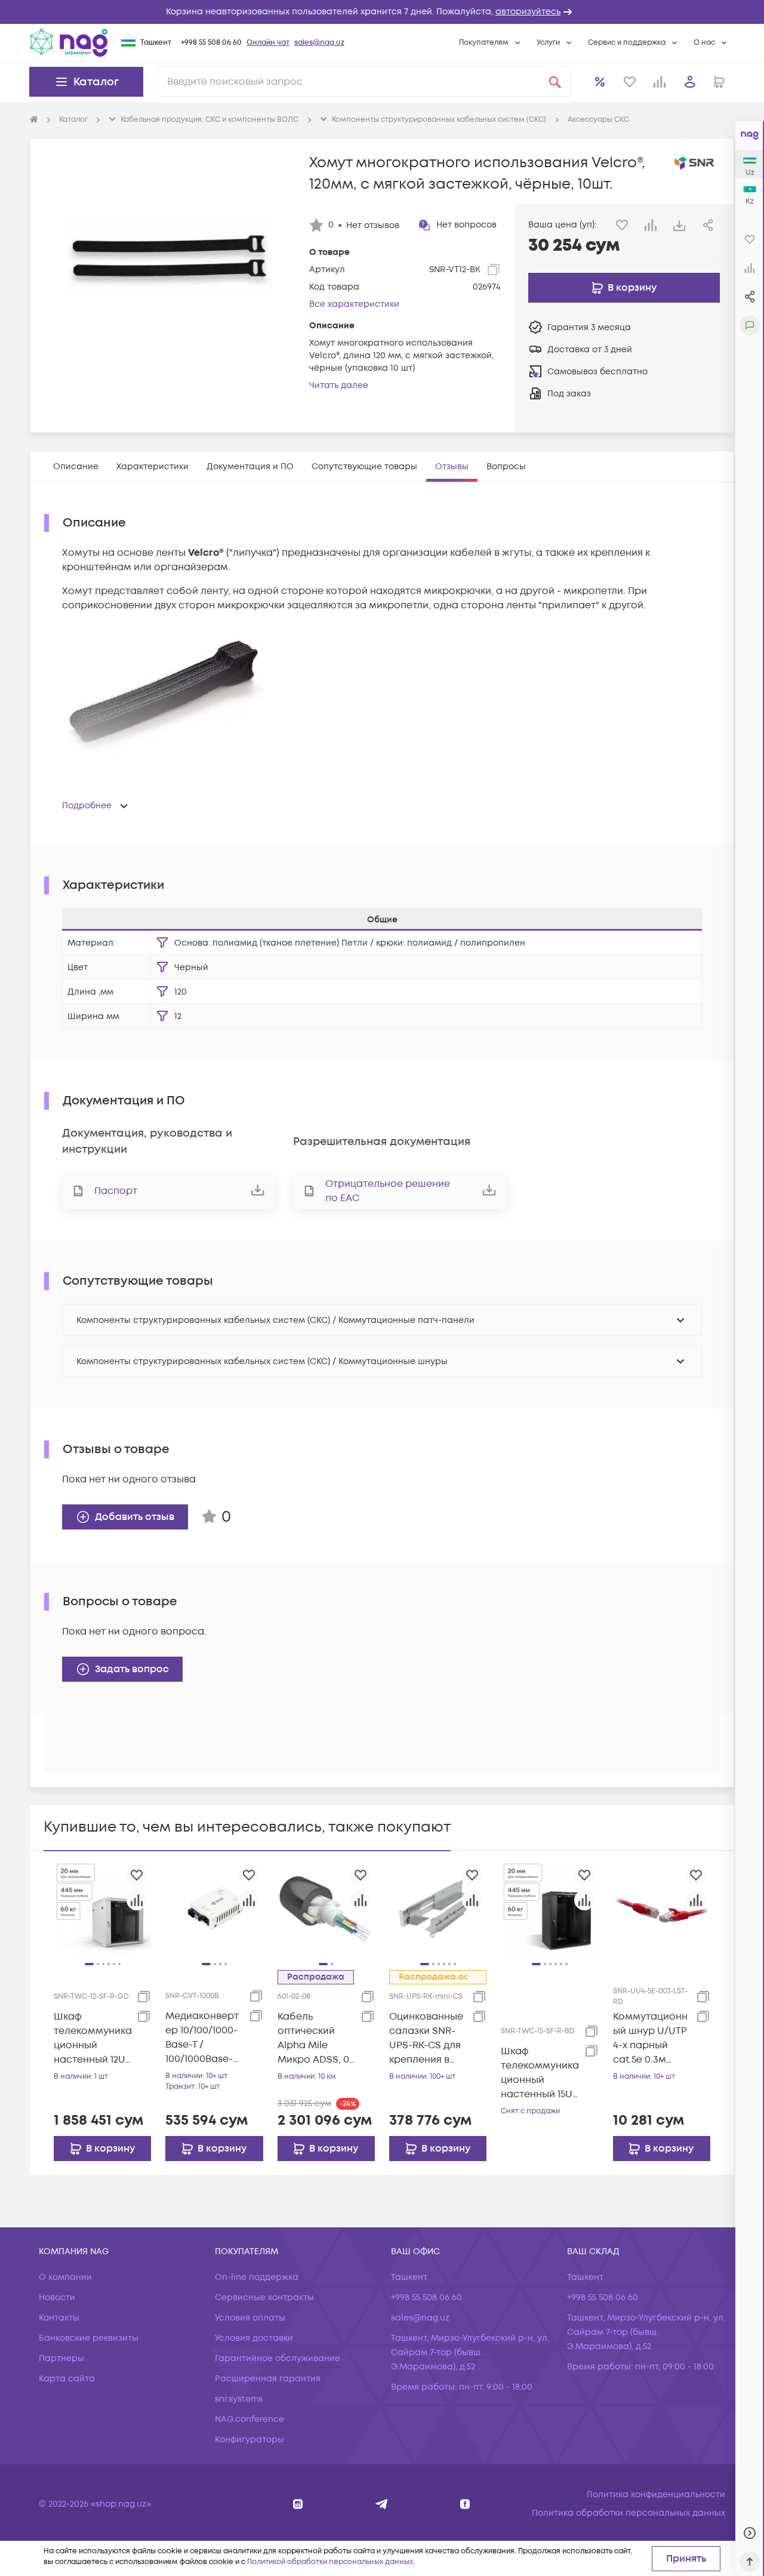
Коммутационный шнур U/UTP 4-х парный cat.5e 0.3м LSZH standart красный (650, 2038)
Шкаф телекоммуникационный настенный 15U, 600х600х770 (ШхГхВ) (540, 2073)
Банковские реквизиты (89, 2338)
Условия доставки (254, 2338)
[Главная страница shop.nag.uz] (69, 42)
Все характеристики (354, 304)
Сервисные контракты (264, 2298)
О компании (65, 2277)
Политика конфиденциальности (656, 2495)
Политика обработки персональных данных (629, 2513)
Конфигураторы (249, 2440)
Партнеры (61, 2358)
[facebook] (465, 2504)
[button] (382, 12)
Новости (57, 2298)
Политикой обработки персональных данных (330, 2562)
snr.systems (239, 2399)
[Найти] (555, 82)
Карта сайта (67, 2379)
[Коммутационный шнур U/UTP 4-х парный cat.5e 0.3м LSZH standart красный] (662, 1909)
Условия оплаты (250, 2318)
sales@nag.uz (319, 43)
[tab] (76, 467)
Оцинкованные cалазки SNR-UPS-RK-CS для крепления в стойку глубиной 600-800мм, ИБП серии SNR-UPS (427, 2038)
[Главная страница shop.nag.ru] (34, 120)
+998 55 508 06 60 (211, 43)
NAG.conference (249, 2419)
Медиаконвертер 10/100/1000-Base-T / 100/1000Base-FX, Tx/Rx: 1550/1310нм (202, 2038)
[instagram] (298, 2504)
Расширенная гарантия (268, 2379)
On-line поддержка (257, 2277)
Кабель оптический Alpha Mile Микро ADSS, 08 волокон (316, 2038)
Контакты (59, 2318)
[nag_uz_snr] (382, 2504)
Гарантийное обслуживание (278, 2358)
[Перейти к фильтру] (162, 943)
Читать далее (339, 385)
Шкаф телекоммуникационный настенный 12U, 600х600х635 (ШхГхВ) (93, 2038)
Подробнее (87, 806)
